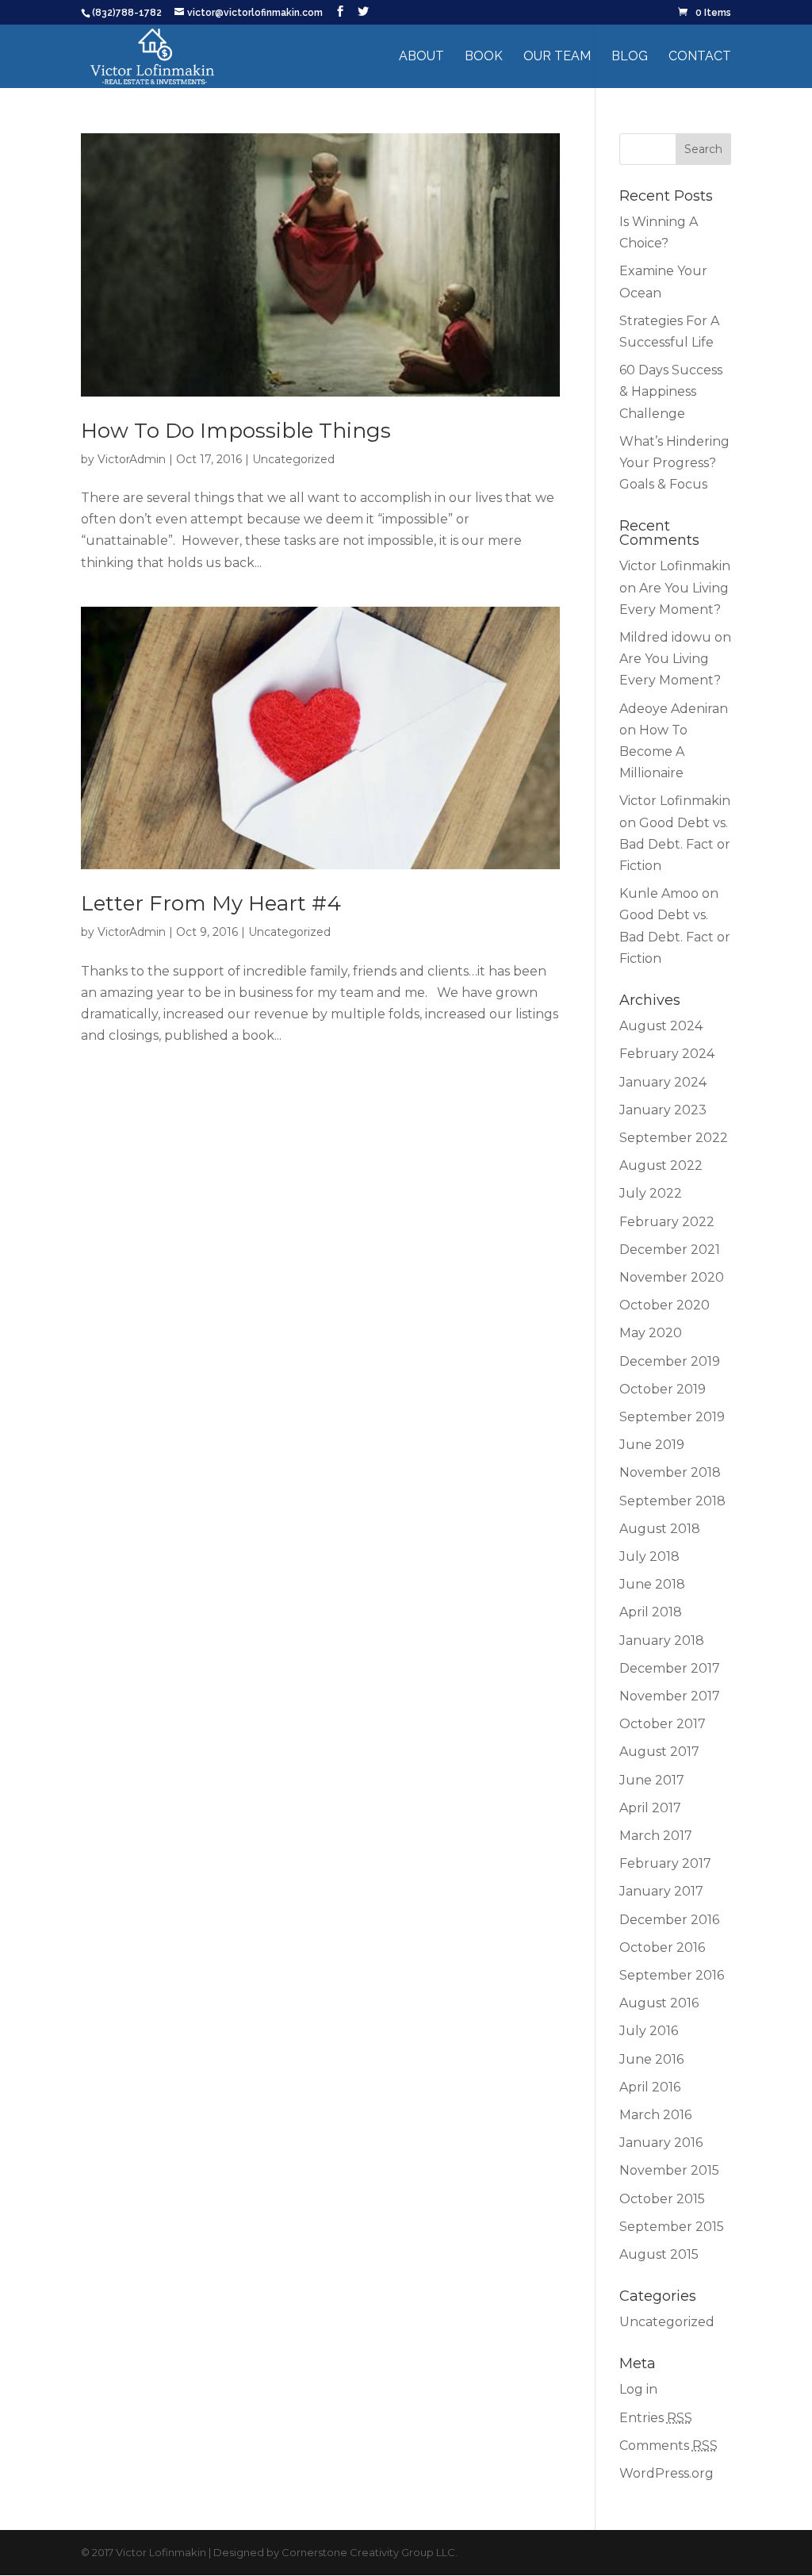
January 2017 (661, 1891)
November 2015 (669, 2170)
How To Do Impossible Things (236, 431)
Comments (668, 2446)
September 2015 (672, 2227)
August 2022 (661, 1165)
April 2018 (651, 1612)
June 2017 (652, 1780)
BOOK (484, 57)
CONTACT (700, 57)
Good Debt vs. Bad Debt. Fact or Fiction (675, 844)
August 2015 (659, 2254)
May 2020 (651, 1333)
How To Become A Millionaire (653, 751)
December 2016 (669, 1920)
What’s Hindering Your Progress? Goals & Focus (674, 463)
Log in (638, 2389)
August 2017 (659, 1752)
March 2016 (655, 2115)
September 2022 (674, 1138)
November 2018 (670, 1472)
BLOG (630, 57)
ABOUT (421, 57)
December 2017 (670, 1668)
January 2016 (661, 2143)
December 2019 (670, 1361)
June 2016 (651, 2059)
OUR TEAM (557, 57)
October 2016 (662, 1947)
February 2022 (667, 1222)
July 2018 (649, 1556)
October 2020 (665, 1305)
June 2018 (652, 1584)
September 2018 (672, 1501)
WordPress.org (666, 2473)
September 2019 (672, 1417)
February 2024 (667, 1054)
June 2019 (652, 1445)
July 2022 (651, 1193)
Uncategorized (293, 459)
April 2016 (650, 2087)
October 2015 (662, 2199)
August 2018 (660, 1529)
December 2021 (670, 1250)
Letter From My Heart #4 (211, 903)
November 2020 (672, 1277)
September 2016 (672, 1975)
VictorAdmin (132, 459)
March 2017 (656, 1836)
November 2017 (670, 1696)
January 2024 (663, 1082)
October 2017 (663, 1724)
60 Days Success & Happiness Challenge (671, 391)
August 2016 (659, 2003)
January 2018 (662, 1641)
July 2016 (649, 2031)
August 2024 (661, 1026)
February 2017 (665, 1863)
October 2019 (663, 1389)
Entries (656, 2418)
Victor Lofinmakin (675, 566)
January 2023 (663, 1110)
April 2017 (650, 1808)
